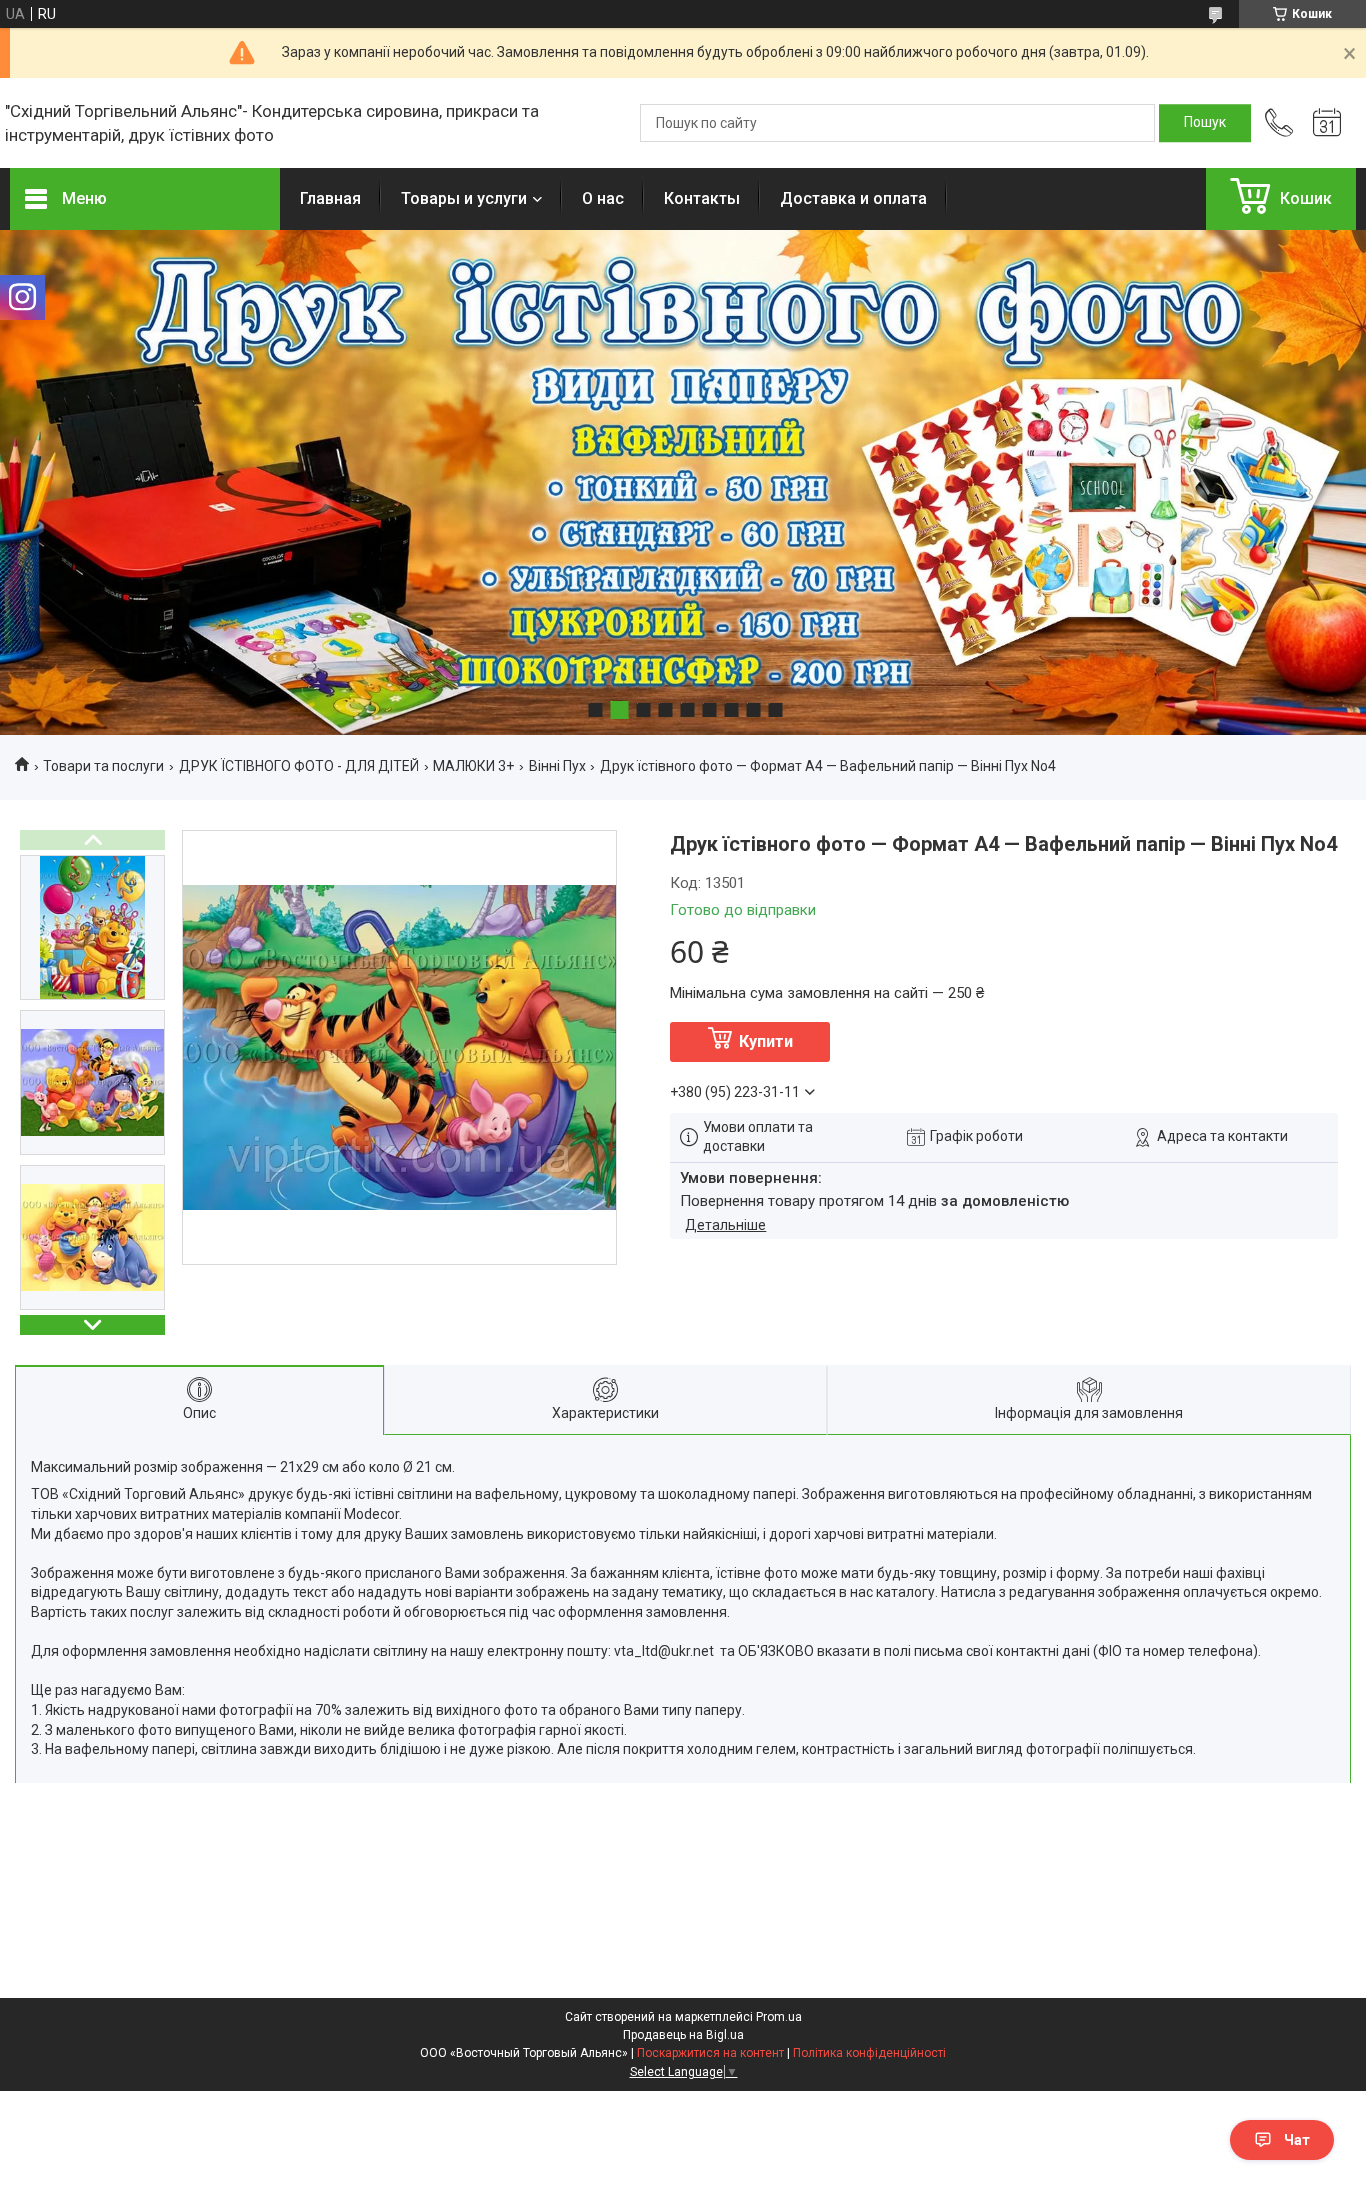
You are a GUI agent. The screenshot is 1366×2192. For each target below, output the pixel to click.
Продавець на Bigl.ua (683, 2035)
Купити (766, 1041)
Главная (330, 198)
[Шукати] (1205, 123)
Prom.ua (779, 2017)
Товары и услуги (464, 198)
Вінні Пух (557, 766)
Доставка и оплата (853, 198)
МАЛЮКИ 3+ (473, 766)
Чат (1297, 2140)
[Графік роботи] (1327, 123)
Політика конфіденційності (869, 2053)
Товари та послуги (103, 766)
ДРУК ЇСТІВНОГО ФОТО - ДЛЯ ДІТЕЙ (299, 766)
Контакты (702, 198)
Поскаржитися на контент (710, 2053)
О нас (603, 198)
